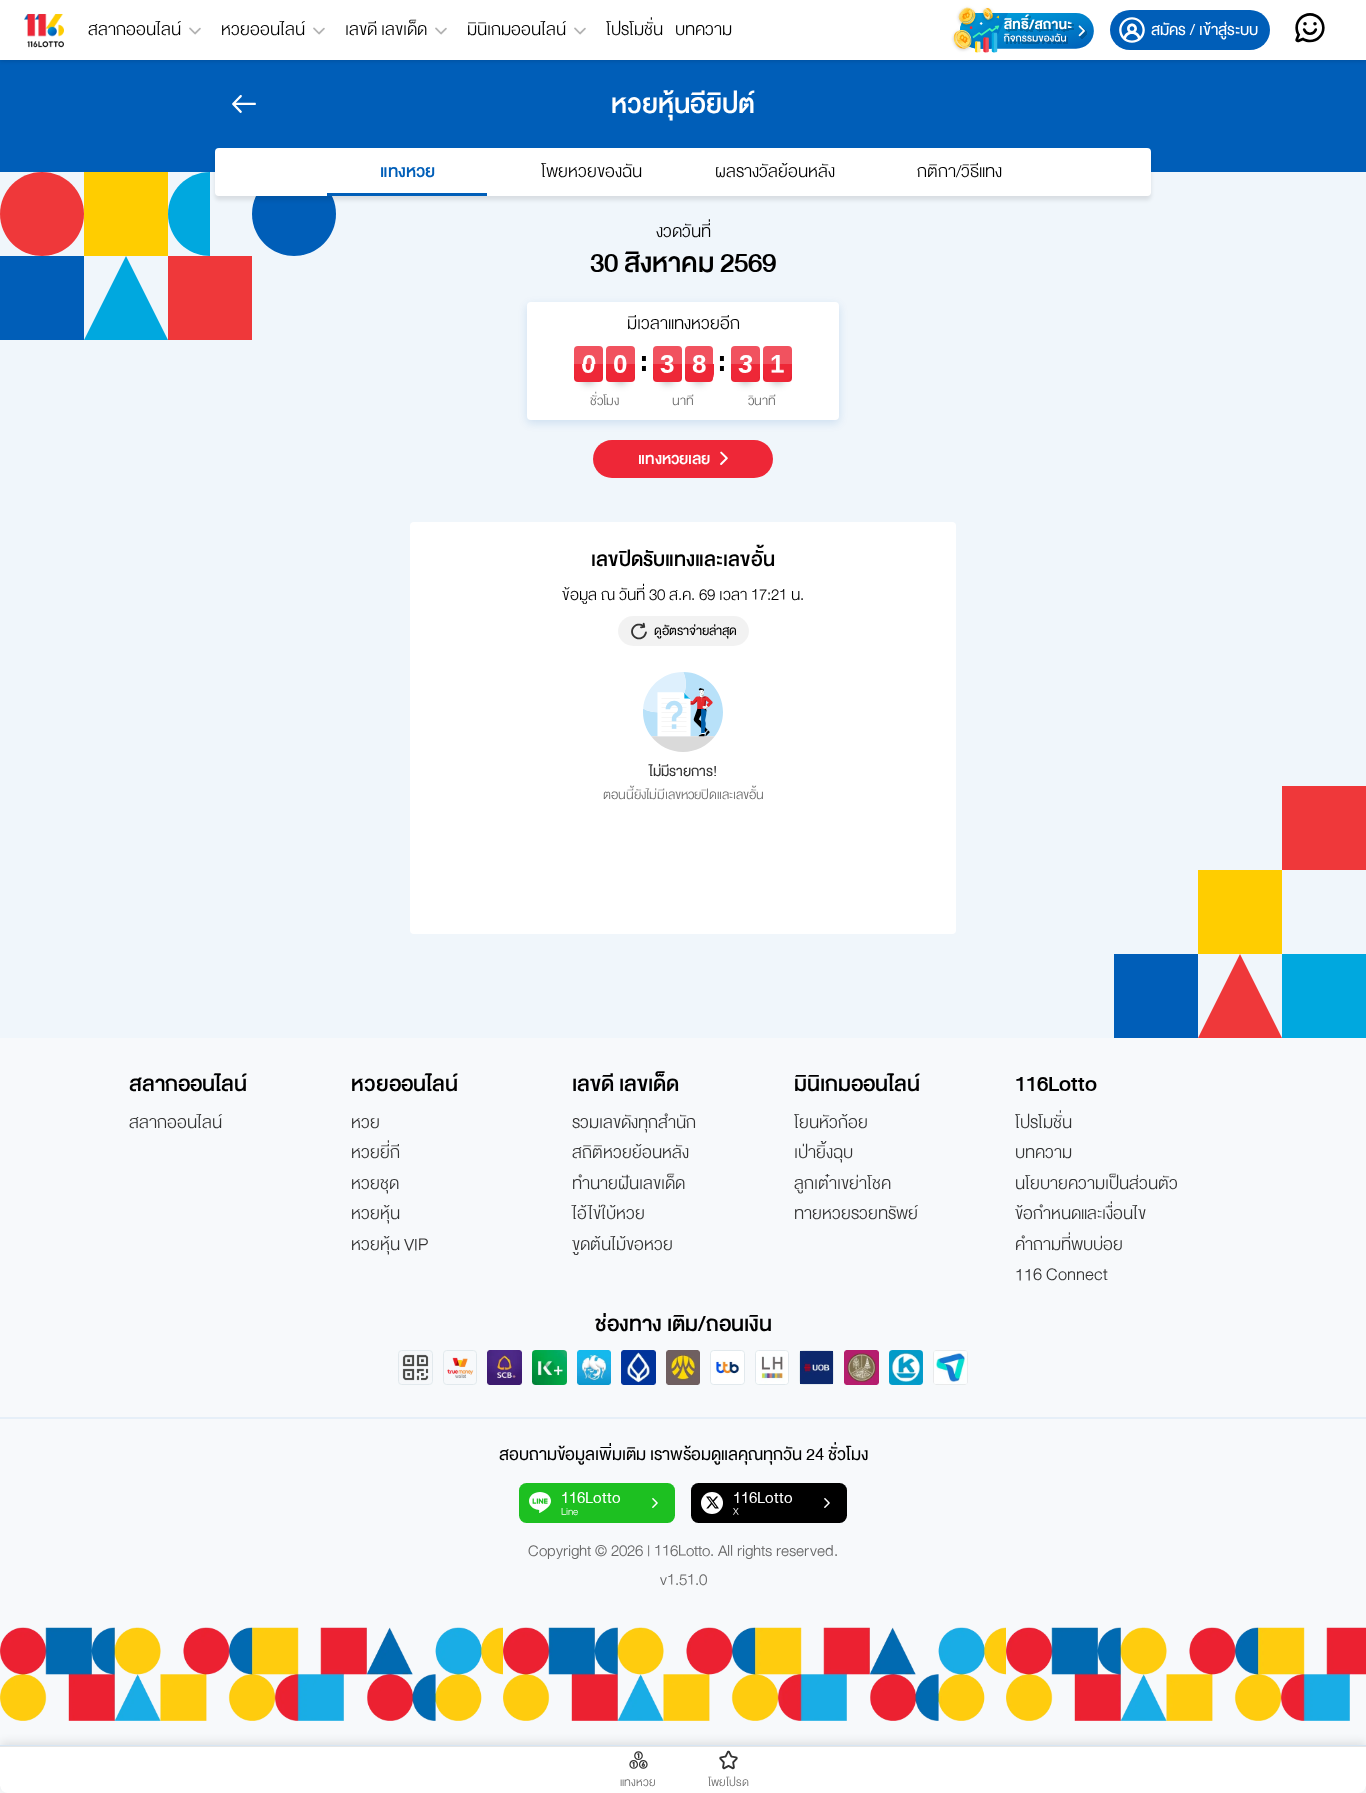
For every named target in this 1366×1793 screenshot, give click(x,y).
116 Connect (1061, 1275)
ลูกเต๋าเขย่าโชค (842, 1184)
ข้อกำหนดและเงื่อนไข (1080, 1214)
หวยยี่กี (375, 1153)
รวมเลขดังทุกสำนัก (634, 1123)
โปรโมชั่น (634, 29)
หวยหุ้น (375, 1214)
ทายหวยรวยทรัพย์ (856, 1214)
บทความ (703, 29)
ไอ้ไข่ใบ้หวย (608, 1214)
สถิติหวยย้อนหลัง (630, 1153)
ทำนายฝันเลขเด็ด (628, 1184)
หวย (365, 1123)
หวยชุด (375, 1184)
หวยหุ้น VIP (389, 1245)
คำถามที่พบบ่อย (1069, 1245)
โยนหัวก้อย (831, 1123)
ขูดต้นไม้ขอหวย (622, 1245)
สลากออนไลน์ (175, 1123)
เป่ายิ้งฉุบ (823, 1153)
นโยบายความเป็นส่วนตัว (1096, 1184)
